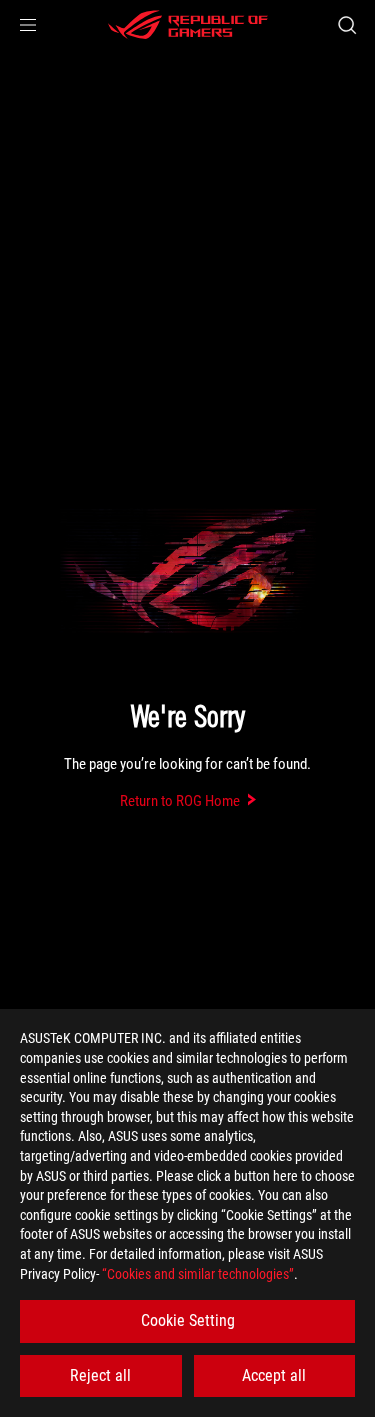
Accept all (274, 1375)
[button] (28, 25)
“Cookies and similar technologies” (198, 1274)
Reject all (100, 1375)
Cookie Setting (188, 1320)
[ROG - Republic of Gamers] (188, 25)
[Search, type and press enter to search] (346, 25)
